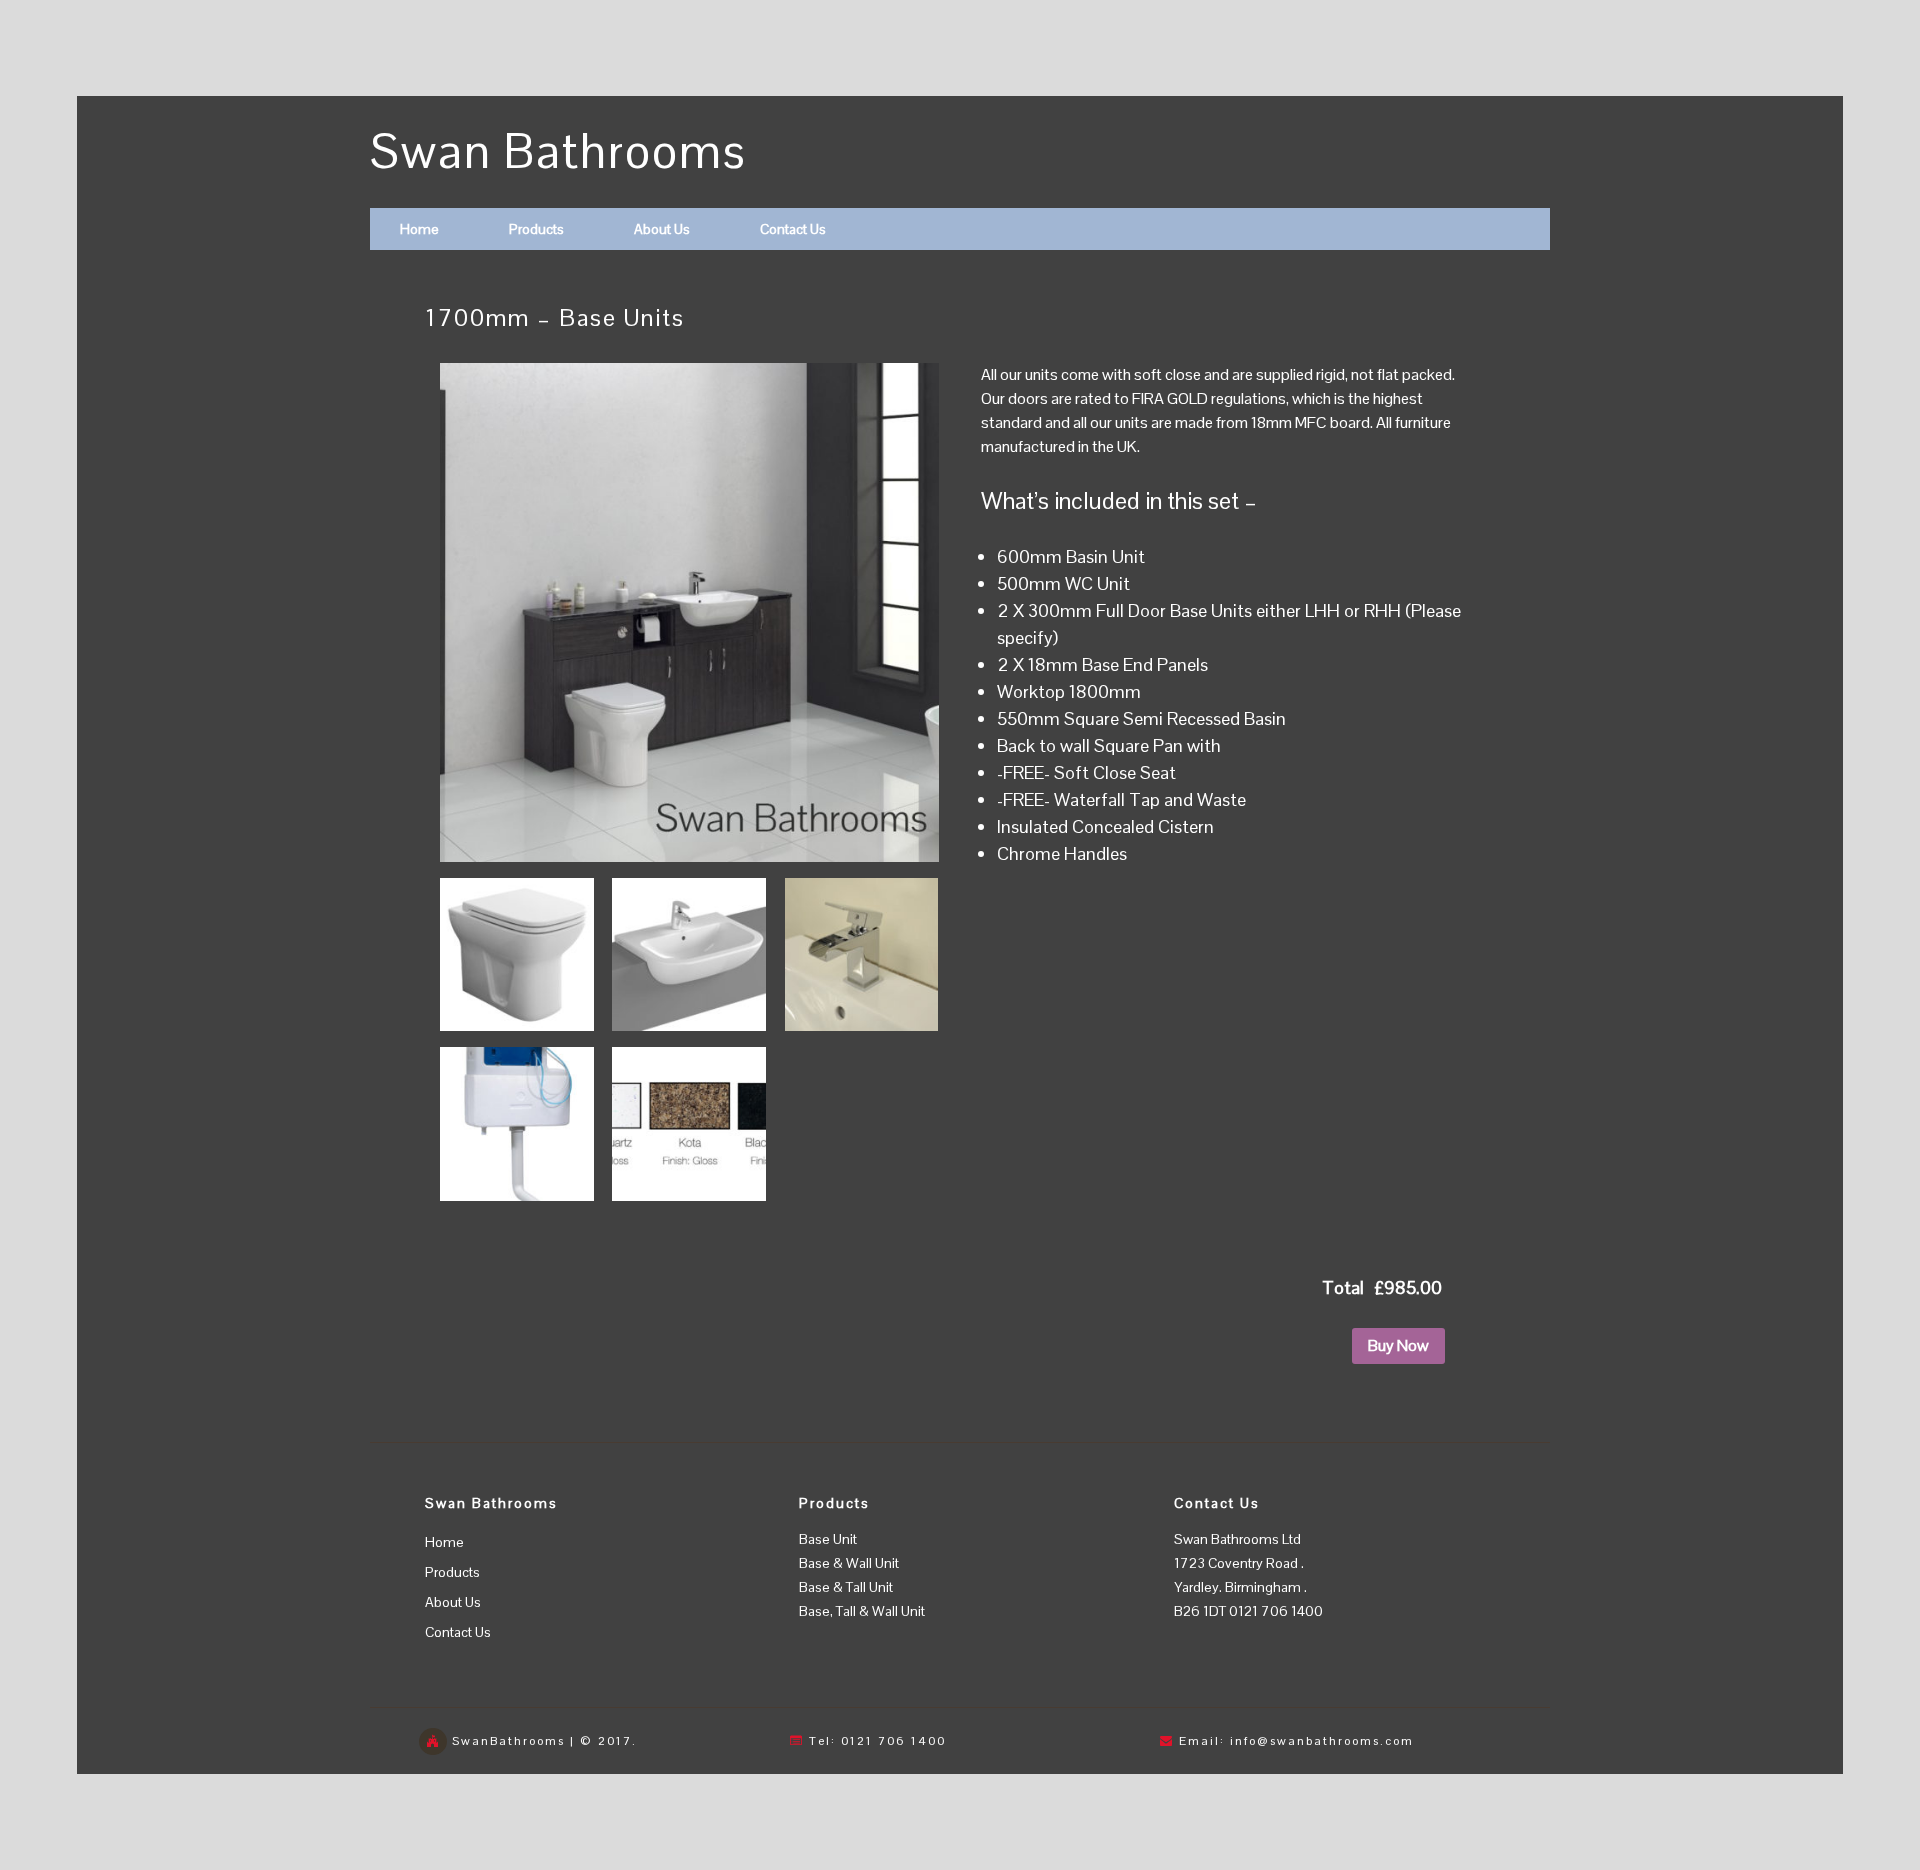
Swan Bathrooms (558, 151)
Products (536, 229)
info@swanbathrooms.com (1322, 1741)
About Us (662, 229)
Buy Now (1398, 1345)
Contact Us (793, 229)
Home (419, 229)
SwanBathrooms (508, 1741)
